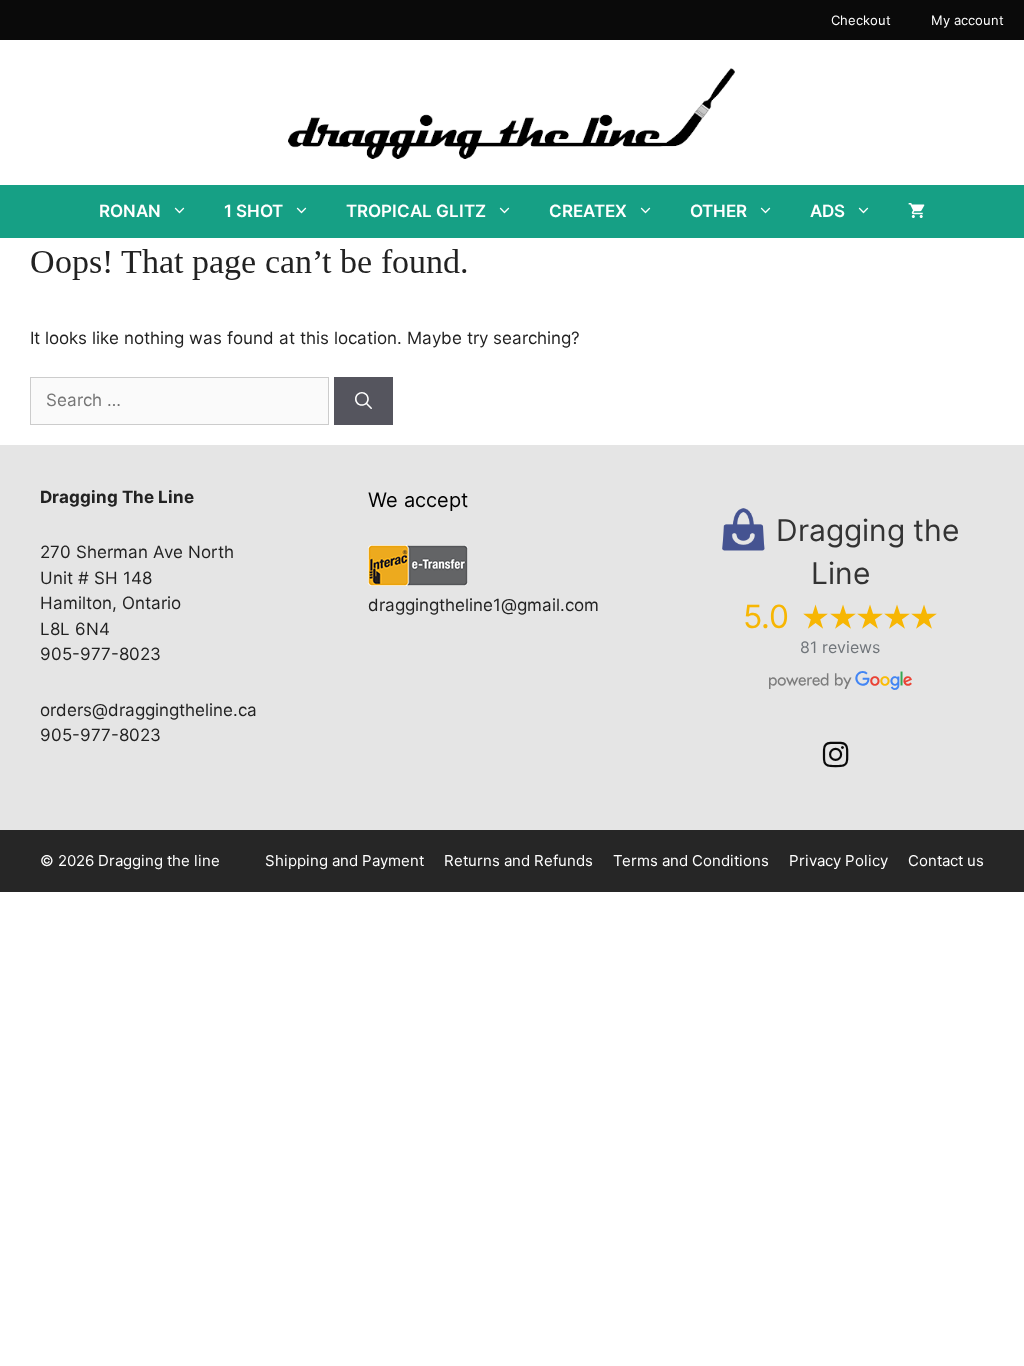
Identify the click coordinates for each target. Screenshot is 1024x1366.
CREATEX (588, 211)
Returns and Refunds (518, 860)
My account (967, 20)
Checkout (861, 20)
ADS (827, 211)
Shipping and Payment (344, 860)
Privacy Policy (838, 860)
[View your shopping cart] (916, 211)
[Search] (363, 401)
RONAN (130, 211)
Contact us (946, 860)
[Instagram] (836, 755)
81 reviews (840, 647)
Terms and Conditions (691, 860)
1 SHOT (253, 211)
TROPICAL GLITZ (416, 211)
